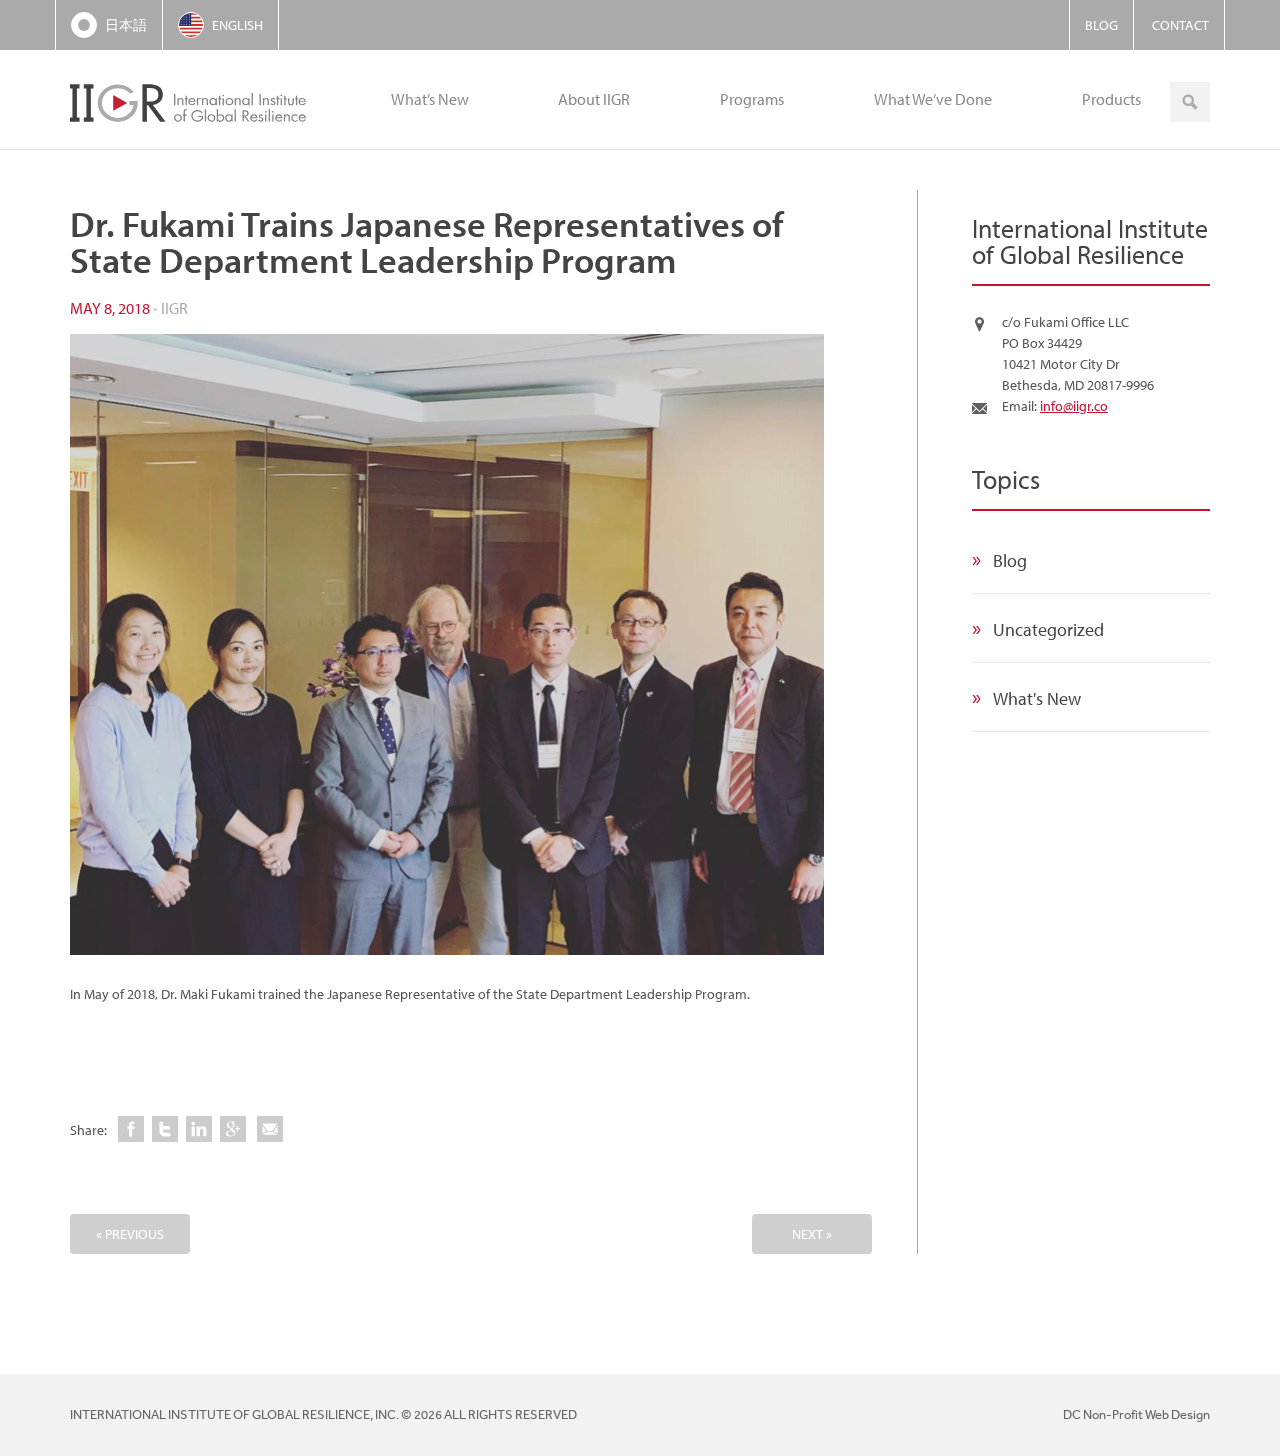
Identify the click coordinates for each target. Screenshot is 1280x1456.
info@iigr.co (1074, 406)
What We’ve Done (933, 99)
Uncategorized (1048, 629)
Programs (752, 99)
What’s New (430, 99)
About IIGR (594, 99)
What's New (1037, 698)
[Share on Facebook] (131, 1129)
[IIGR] (191, 100)
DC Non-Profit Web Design (1136, 1414)
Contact (1180, 25)
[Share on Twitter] (165, 1129)
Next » (812, 1234)
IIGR (174, 308)
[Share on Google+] (233, 1129)
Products (1111, 99)
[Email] (270, 1129)
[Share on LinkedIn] (199, 1129)
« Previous (130, 1234)
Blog (1101, 25)
